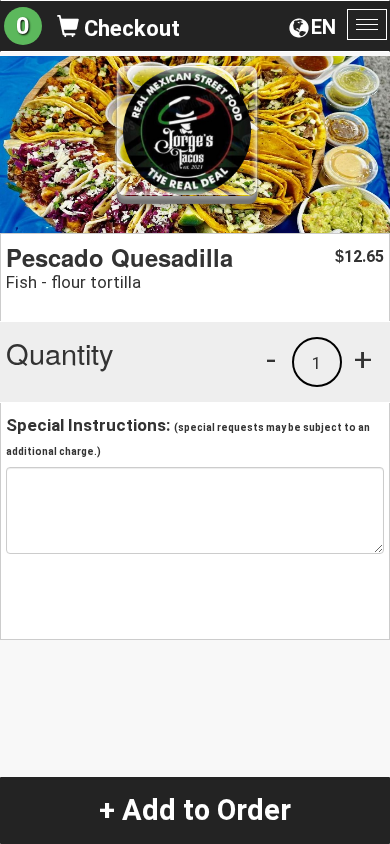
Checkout (129, 28)
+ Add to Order (195, 810)
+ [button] (363, 359)
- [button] (271, 359)
